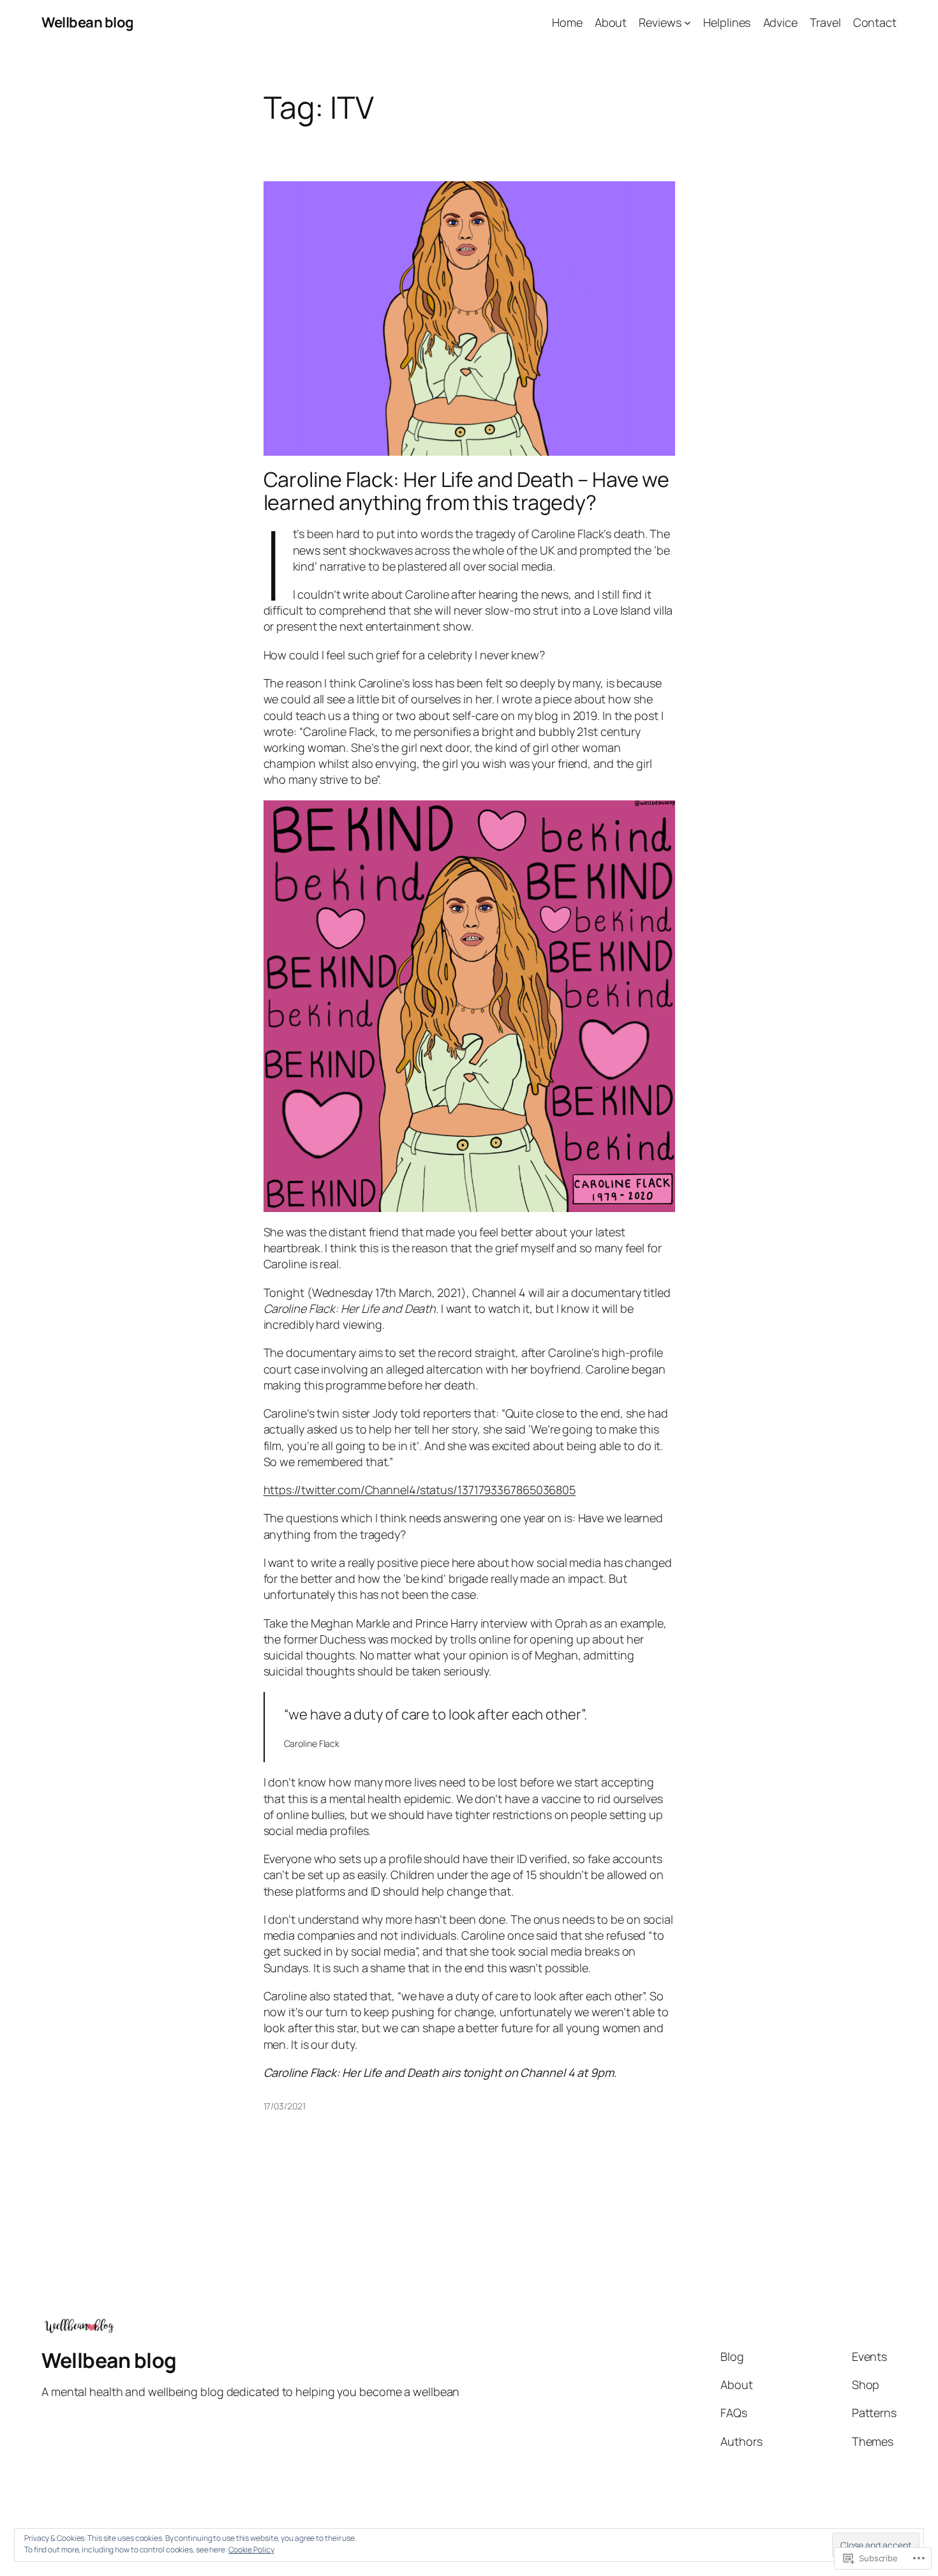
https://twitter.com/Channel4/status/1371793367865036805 (420, 1490)
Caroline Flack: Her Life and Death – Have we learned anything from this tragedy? (467, 491)
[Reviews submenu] (688, 23)
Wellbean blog (88, 22)
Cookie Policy (251, 2550)
